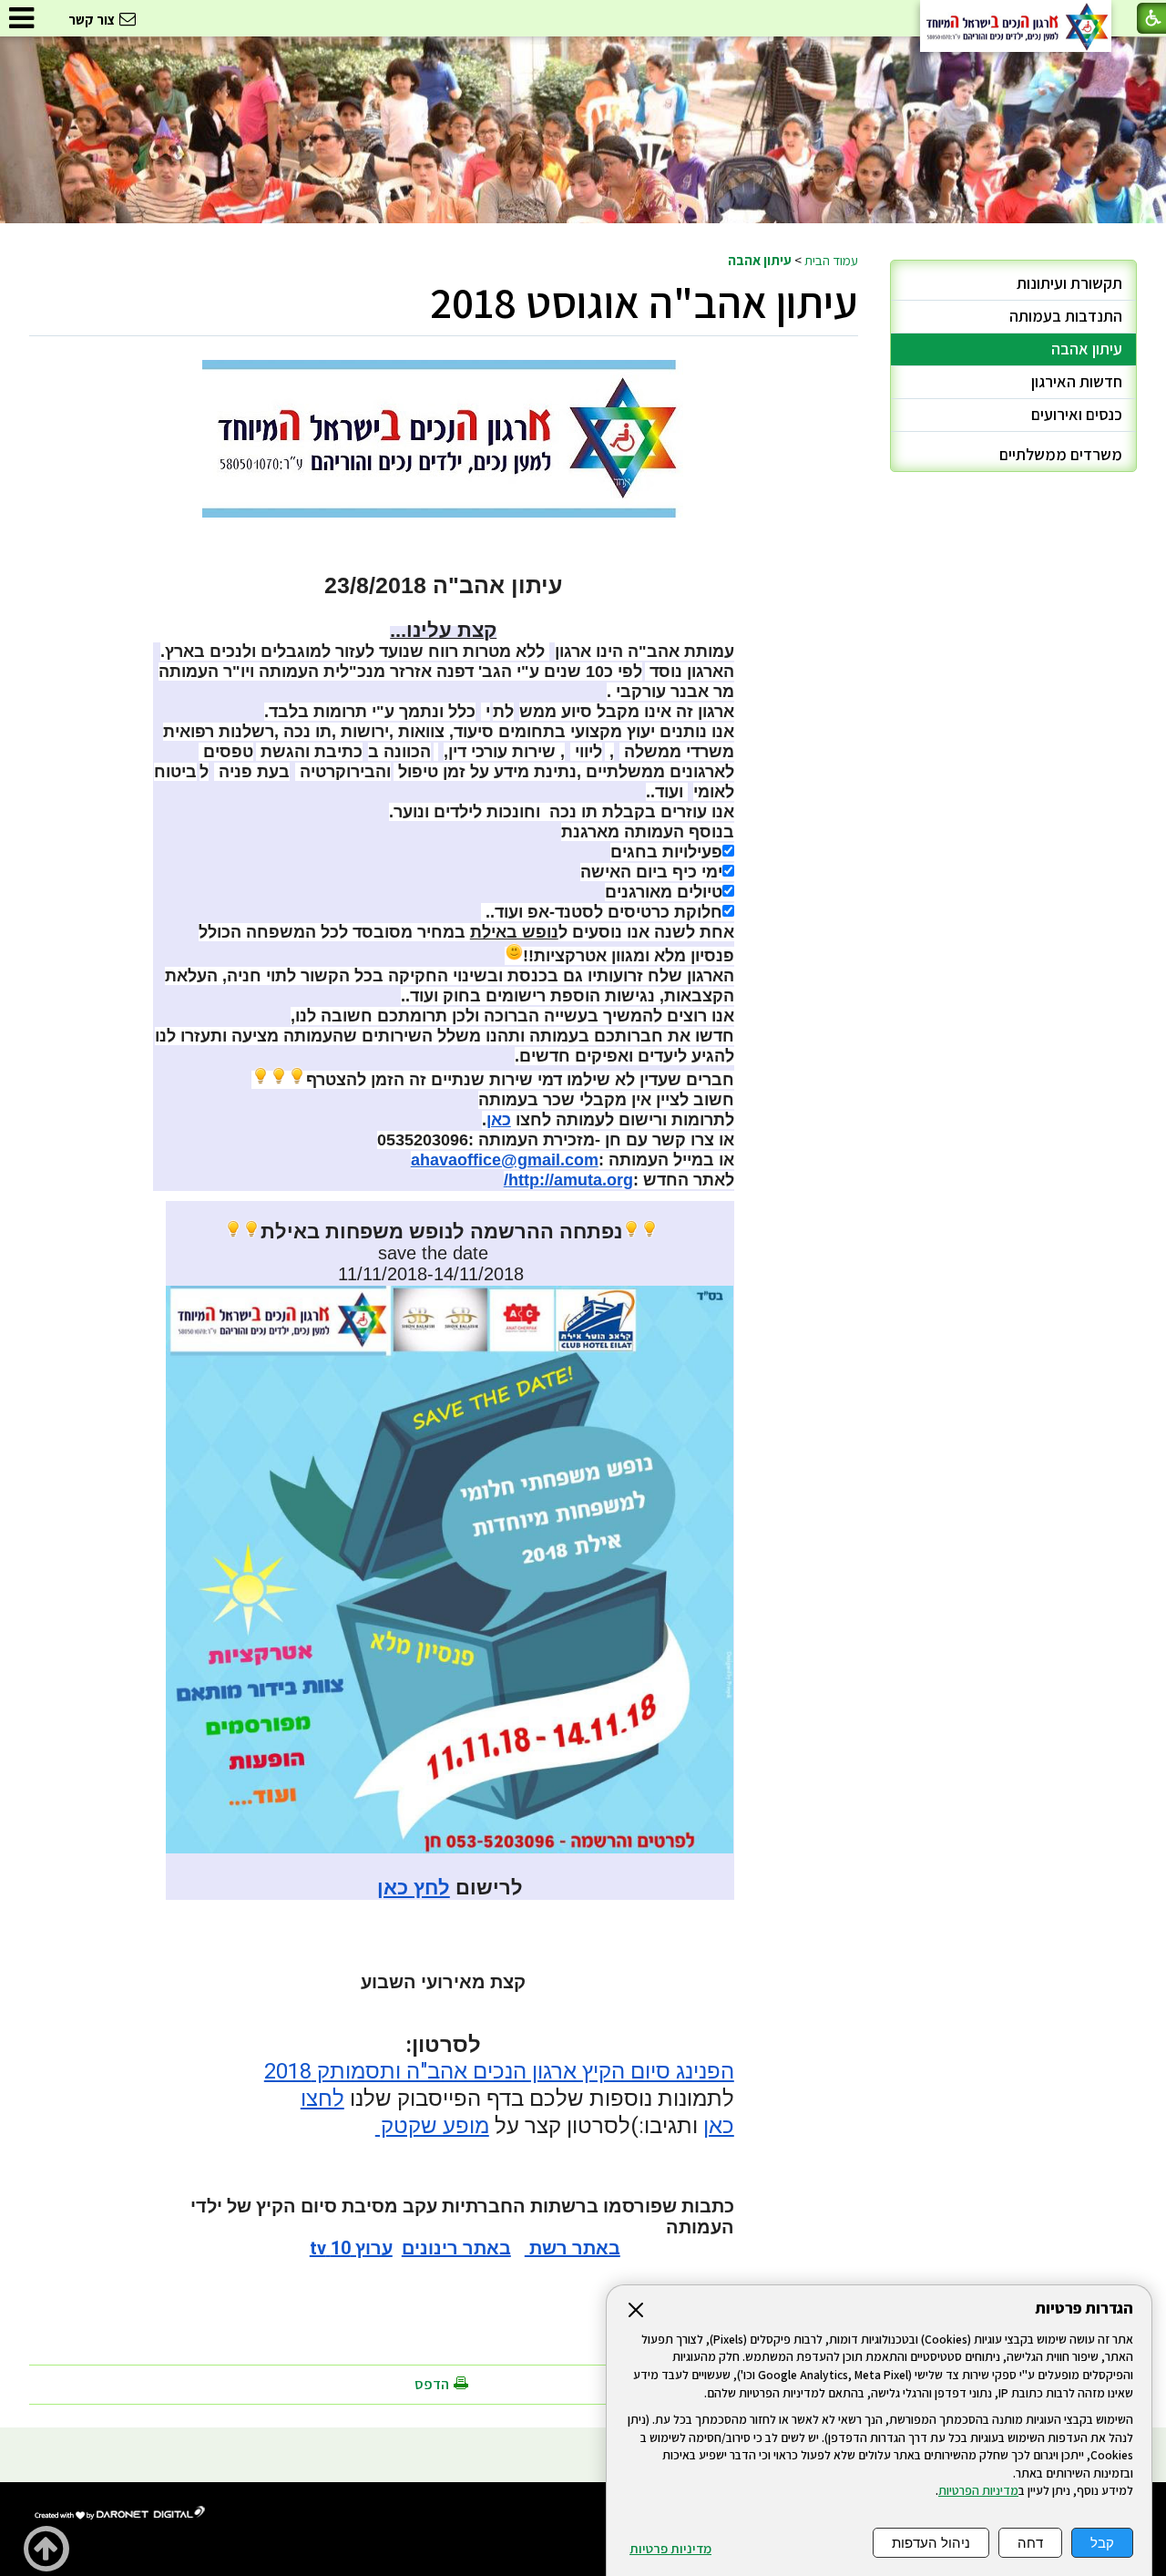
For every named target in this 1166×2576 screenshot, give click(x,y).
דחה (1030, 2543)
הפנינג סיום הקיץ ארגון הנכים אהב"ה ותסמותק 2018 (499, 2071)
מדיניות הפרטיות (978, 2490)
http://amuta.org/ (568, 1180)
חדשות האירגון (1077, 381)
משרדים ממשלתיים (1061, 454)
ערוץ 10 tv (351, 2248)
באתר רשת (573, 2248)
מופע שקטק (432, 2126)
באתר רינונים (456, 2248)
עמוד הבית (831, 260)
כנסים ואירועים (1077, 414)
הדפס (432, 2384)
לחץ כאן (414, 1888)
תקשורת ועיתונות (1069, 283)
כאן (499, 1120)
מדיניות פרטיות (670, 2549)
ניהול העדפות (931, 2543)
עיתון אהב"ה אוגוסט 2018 (644, 302)
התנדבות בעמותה (1066, 316)
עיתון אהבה (760, 260)
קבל (1102, 2543)
